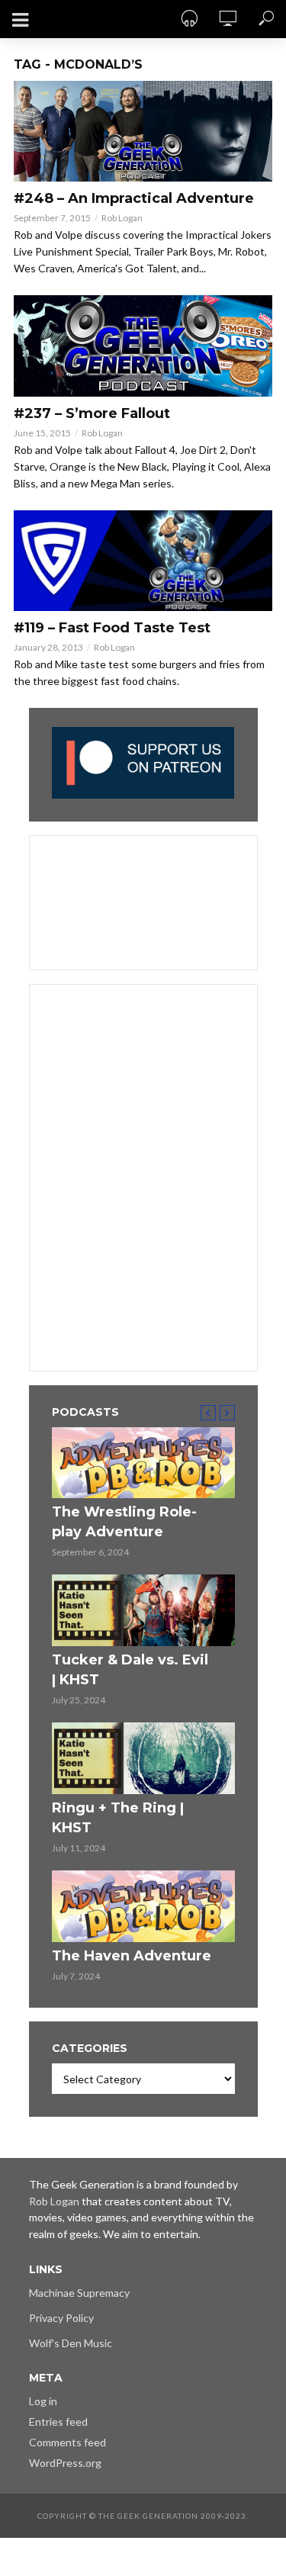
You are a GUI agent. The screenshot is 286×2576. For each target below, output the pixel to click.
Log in (43, 2401)
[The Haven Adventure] (143, 1906)
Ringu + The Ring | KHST (118, 1818)
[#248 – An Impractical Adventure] (143, 131)
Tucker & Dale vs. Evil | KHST (130, 1670)
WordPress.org (65, 2463)
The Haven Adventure (132, 1956)
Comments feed (67, 2442)
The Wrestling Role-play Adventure (124, 1522)
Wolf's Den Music (71, 2343)
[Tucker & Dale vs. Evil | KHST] (143, 1610)
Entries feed (58, 2422)
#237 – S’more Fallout (92, 413)
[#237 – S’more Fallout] (143, 346)
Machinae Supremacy (79, 2293)
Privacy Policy (61, 2318)
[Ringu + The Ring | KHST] (143, 1758)
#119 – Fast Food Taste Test (112, 628)
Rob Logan (122, 218)
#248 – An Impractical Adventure (134, 198)
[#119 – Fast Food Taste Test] (143, 561)
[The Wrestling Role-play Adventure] (143, 1463)
